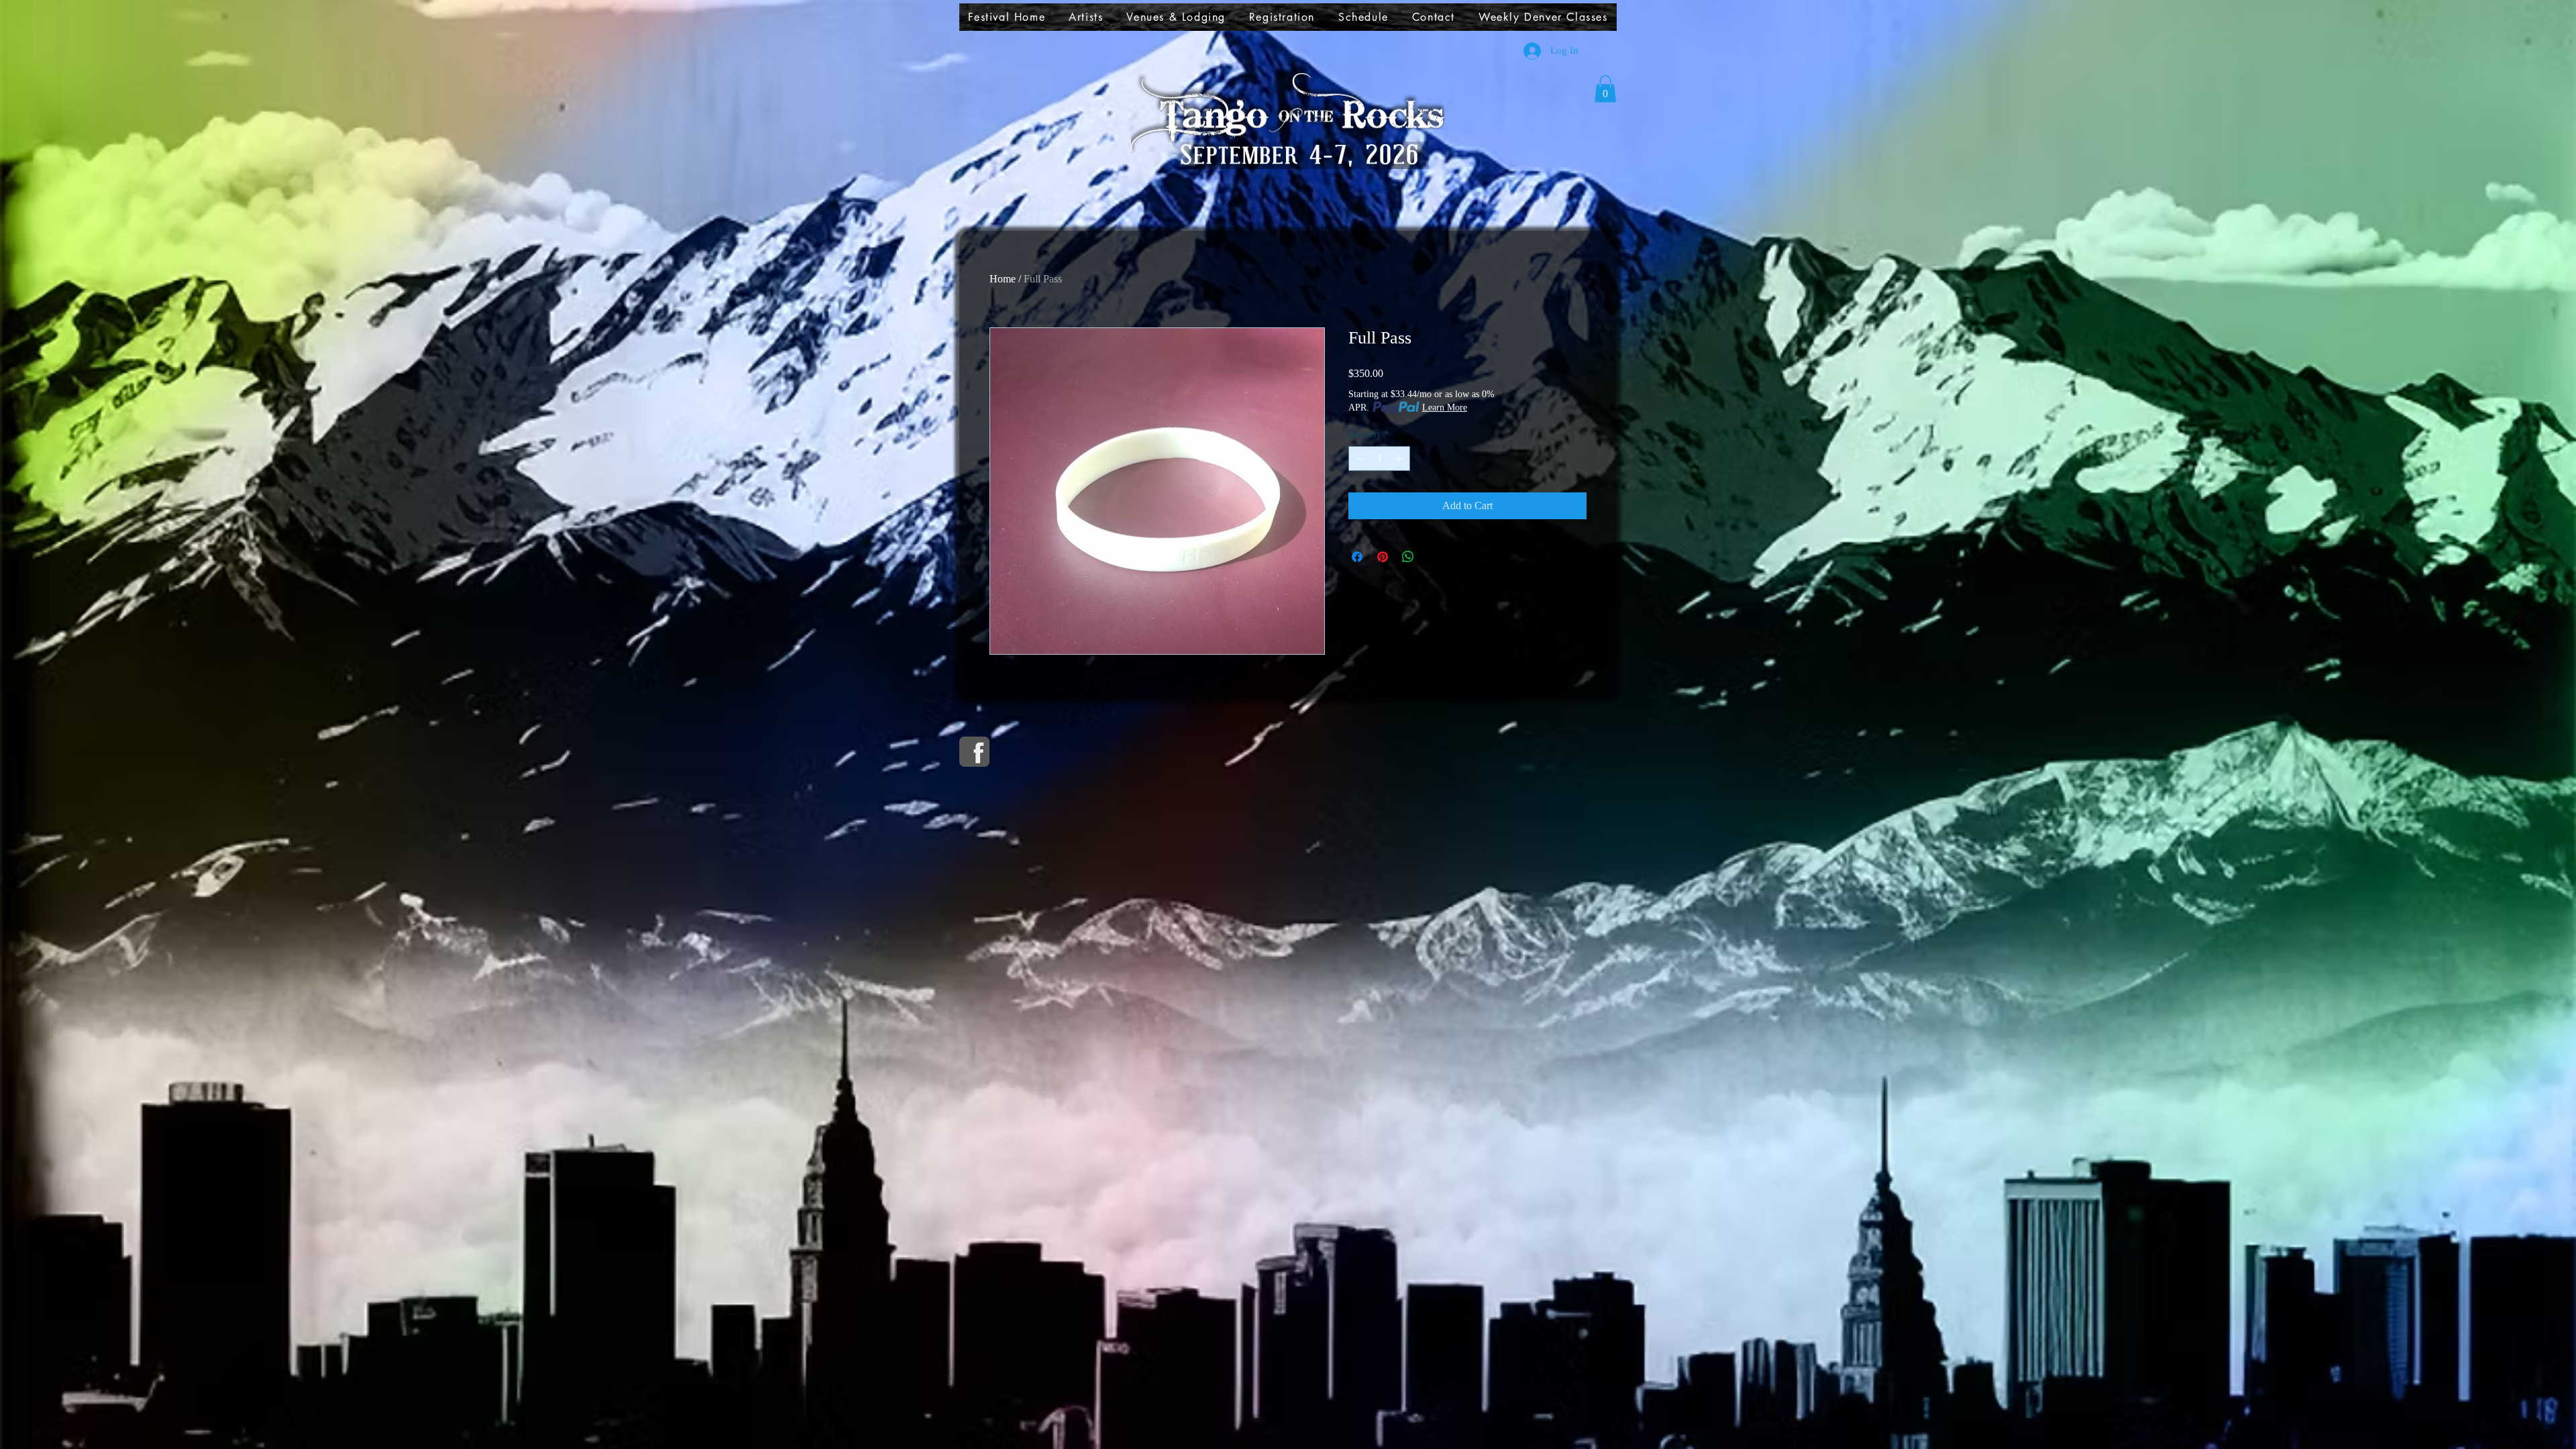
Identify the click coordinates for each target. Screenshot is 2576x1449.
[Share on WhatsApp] (1408, 557)
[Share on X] (1434, 557)
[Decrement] (1359, 459)
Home (1003, 279)
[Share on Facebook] (1357, 557)
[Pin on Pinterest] (1383, 557)
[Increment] (1400, 459)
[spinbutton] (1379, 459)
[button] (1086, 17)
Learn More (1445, 408)
